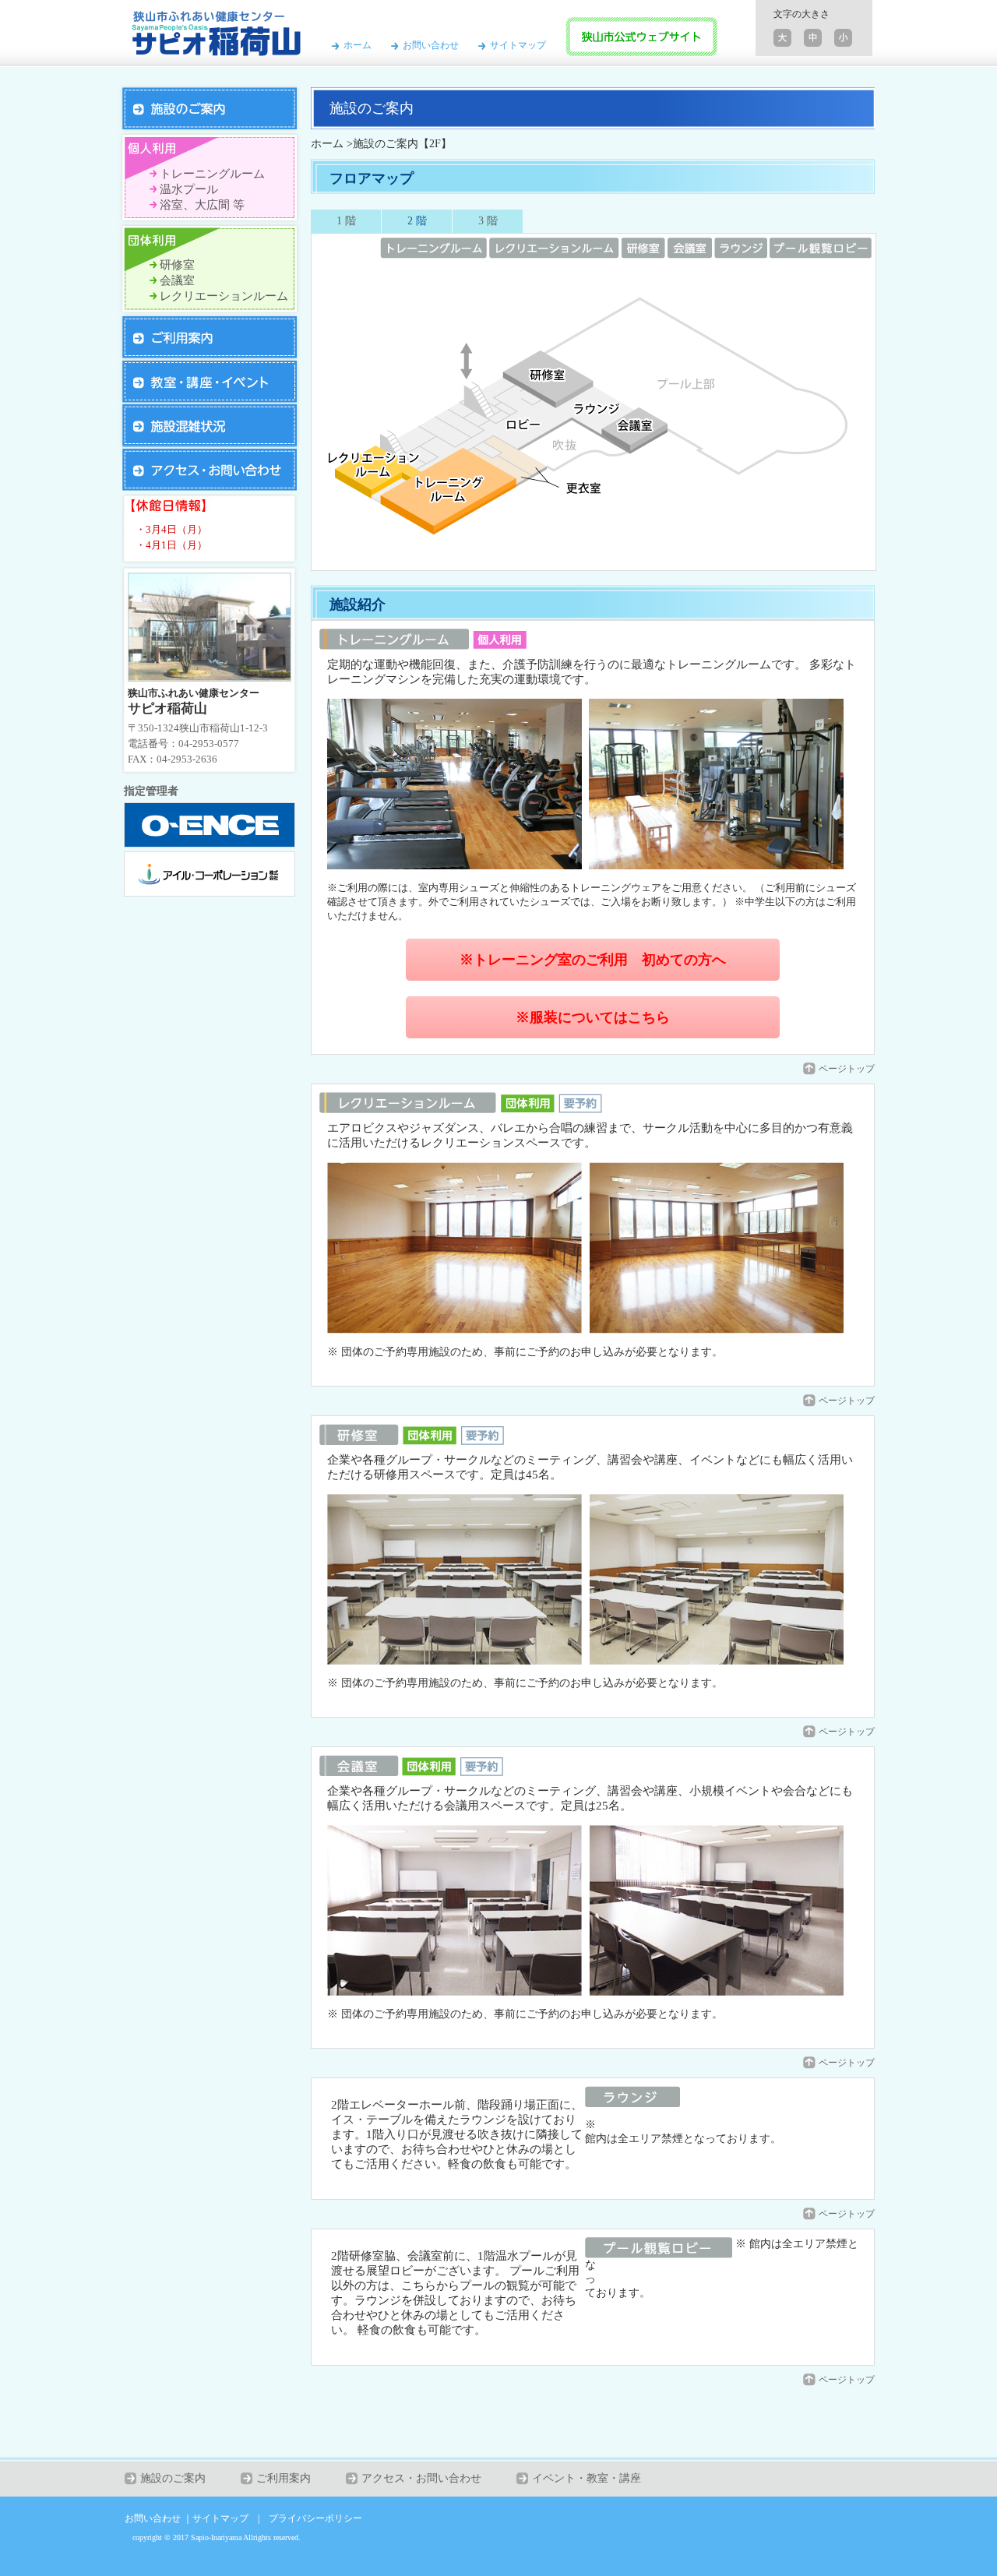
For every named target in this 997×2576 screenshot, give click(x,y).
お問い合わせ (431, 45)
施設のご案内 (173, 2478)
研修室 (177, 265)
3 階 (488, 221)
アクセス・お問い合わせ (421, 2478)
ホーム (358, 45)
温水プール (189, 189)
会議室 (177, 280)
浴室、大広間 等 (202, 205)
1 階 (346, 221)
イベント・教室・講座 (587, 2478)
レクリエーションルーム (224, 296)
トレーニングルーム (212, 174)
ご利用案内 (284, 2478)
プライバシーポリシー (315, 2518)
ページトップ (847, 1069)
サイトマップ (518, 45)
